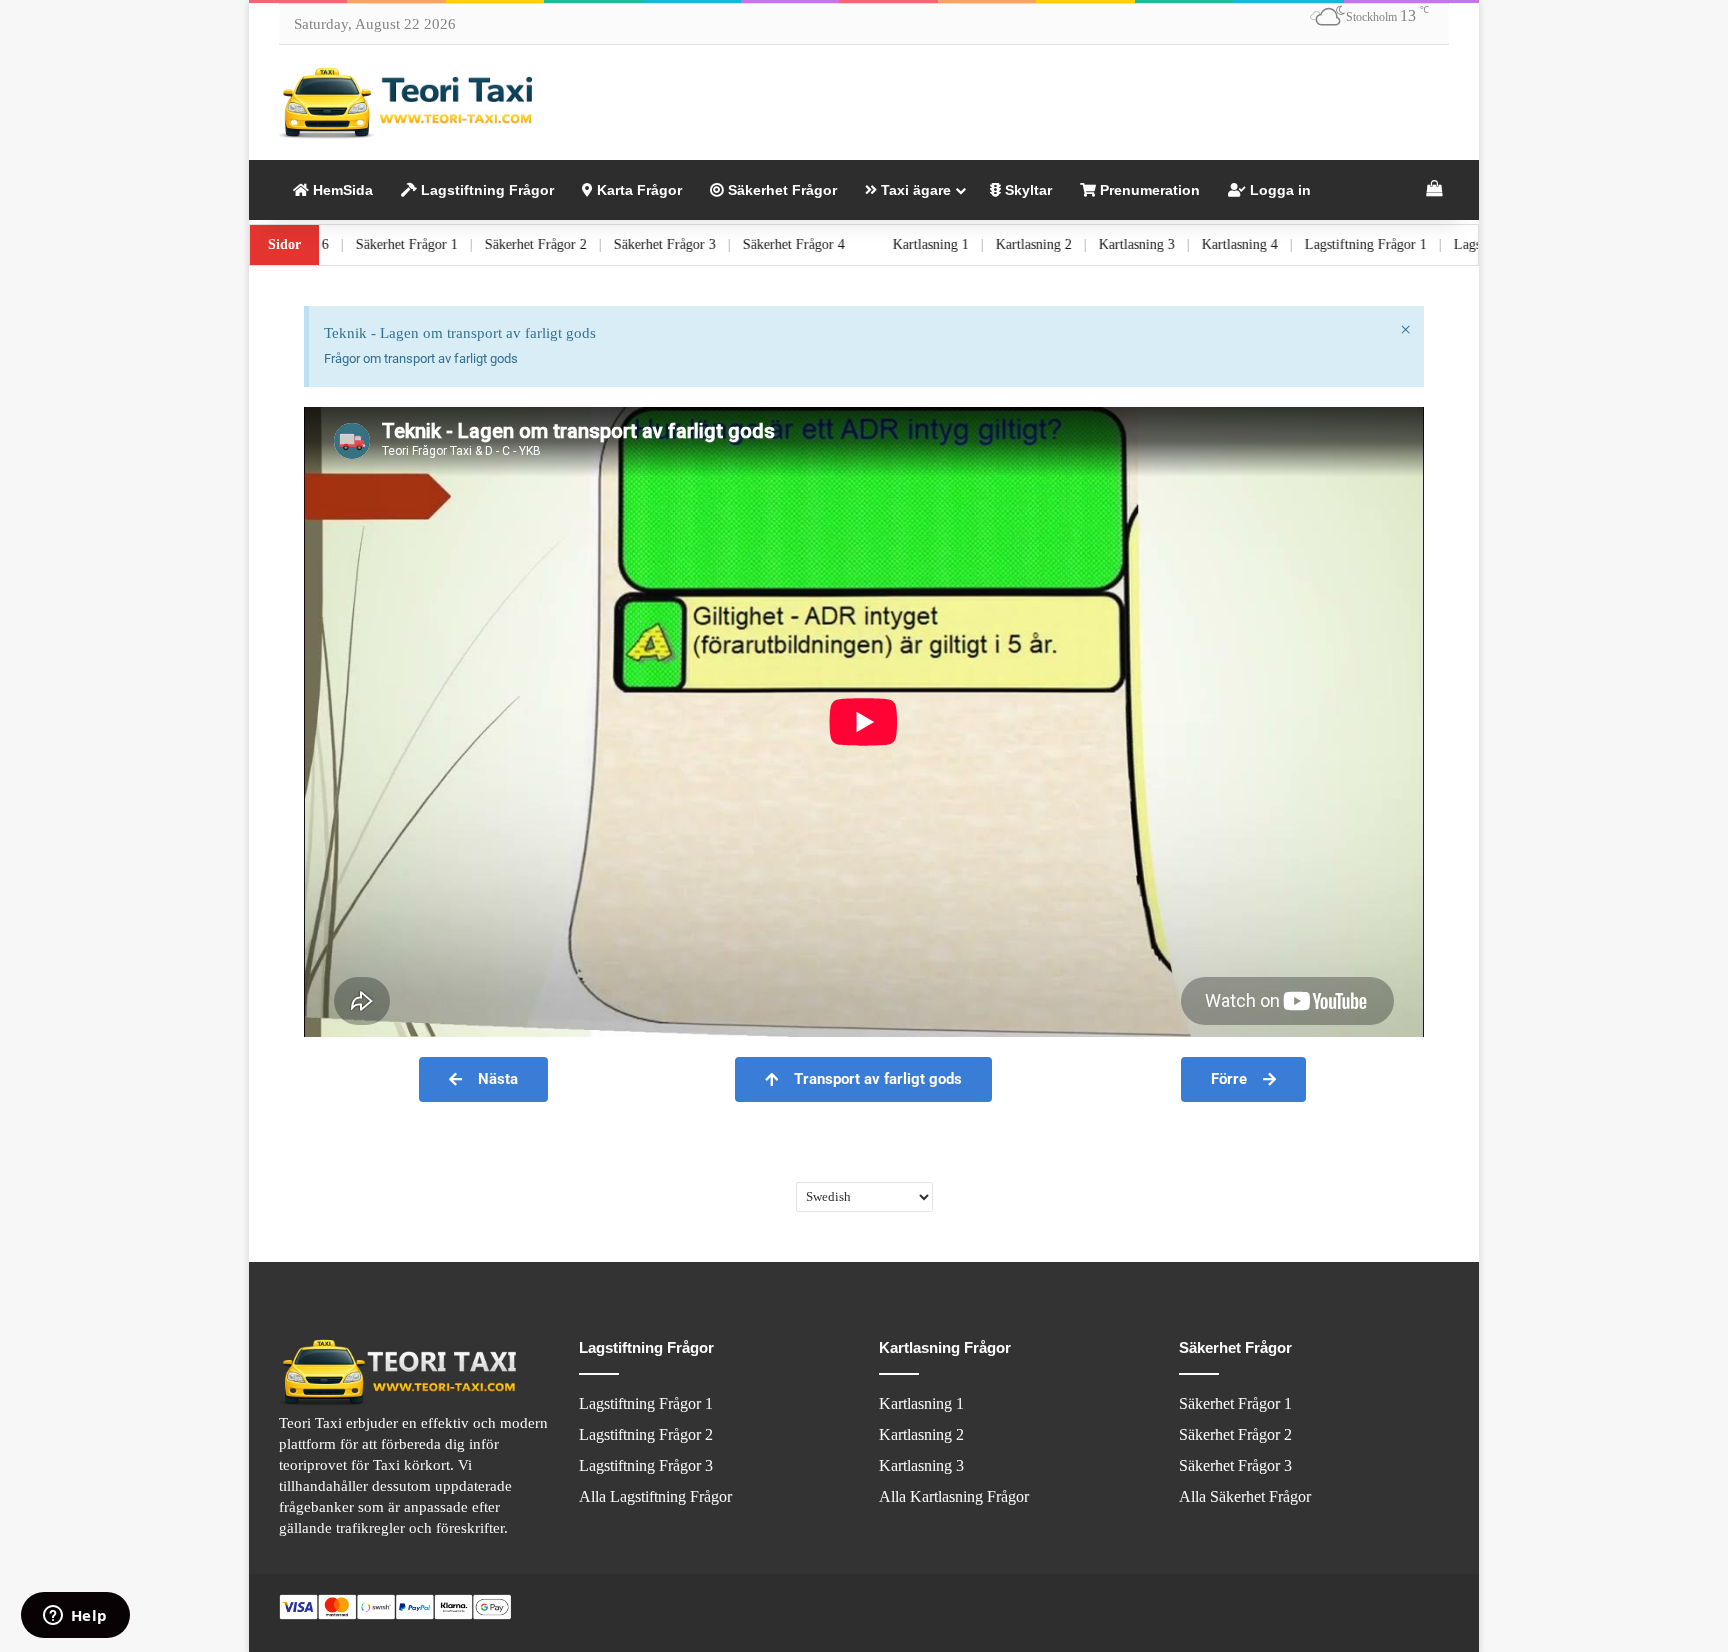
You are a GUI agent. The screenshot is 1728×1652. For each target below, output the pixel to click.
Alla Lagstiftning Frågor (655, 1496)
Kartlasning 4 (1306, 244)
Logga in (1278, 190)
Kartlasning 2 (1100, 244)
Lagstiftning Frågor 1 (1432, 244)
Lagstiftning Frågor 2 (646, 1434)
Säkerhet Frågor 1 (473, 244)
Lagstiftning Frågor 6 (334, 244)
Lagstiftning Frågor (485, 190)
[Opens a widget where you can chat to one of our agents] (75, 1617)
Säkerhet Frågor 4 (860, 244)
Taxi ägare (914, 190)
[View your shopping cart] (1434, 190)
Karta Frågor (637, 190)
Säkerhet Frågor (780, 190)
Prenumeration (1148, 190)
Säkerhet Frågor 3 (731, 244)
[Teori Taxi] (409, 102)
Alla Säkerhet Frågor (1245, 1496)
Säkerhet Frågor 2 (602, 244)
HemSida (341, 190)
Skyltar (1026, 190)
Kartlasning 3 (1203, 244)
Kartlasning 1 (997, 244)
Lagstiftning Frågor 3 (646, 1465)
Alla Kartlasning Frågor (954, 1496)
